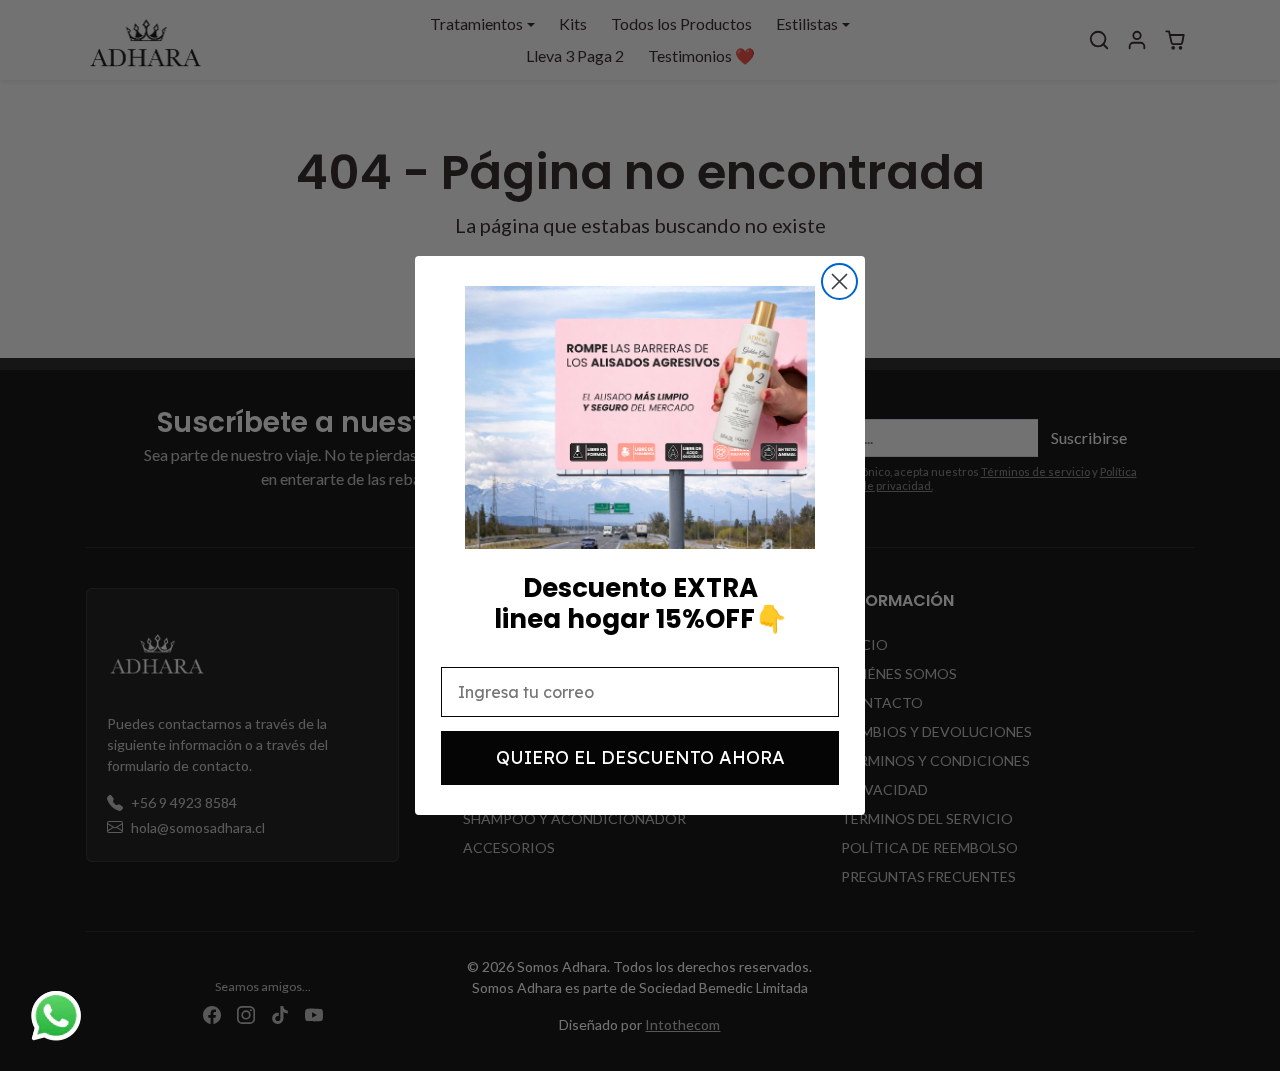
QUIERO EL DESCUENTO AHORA (640, 757)
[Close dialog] (839, 281)
